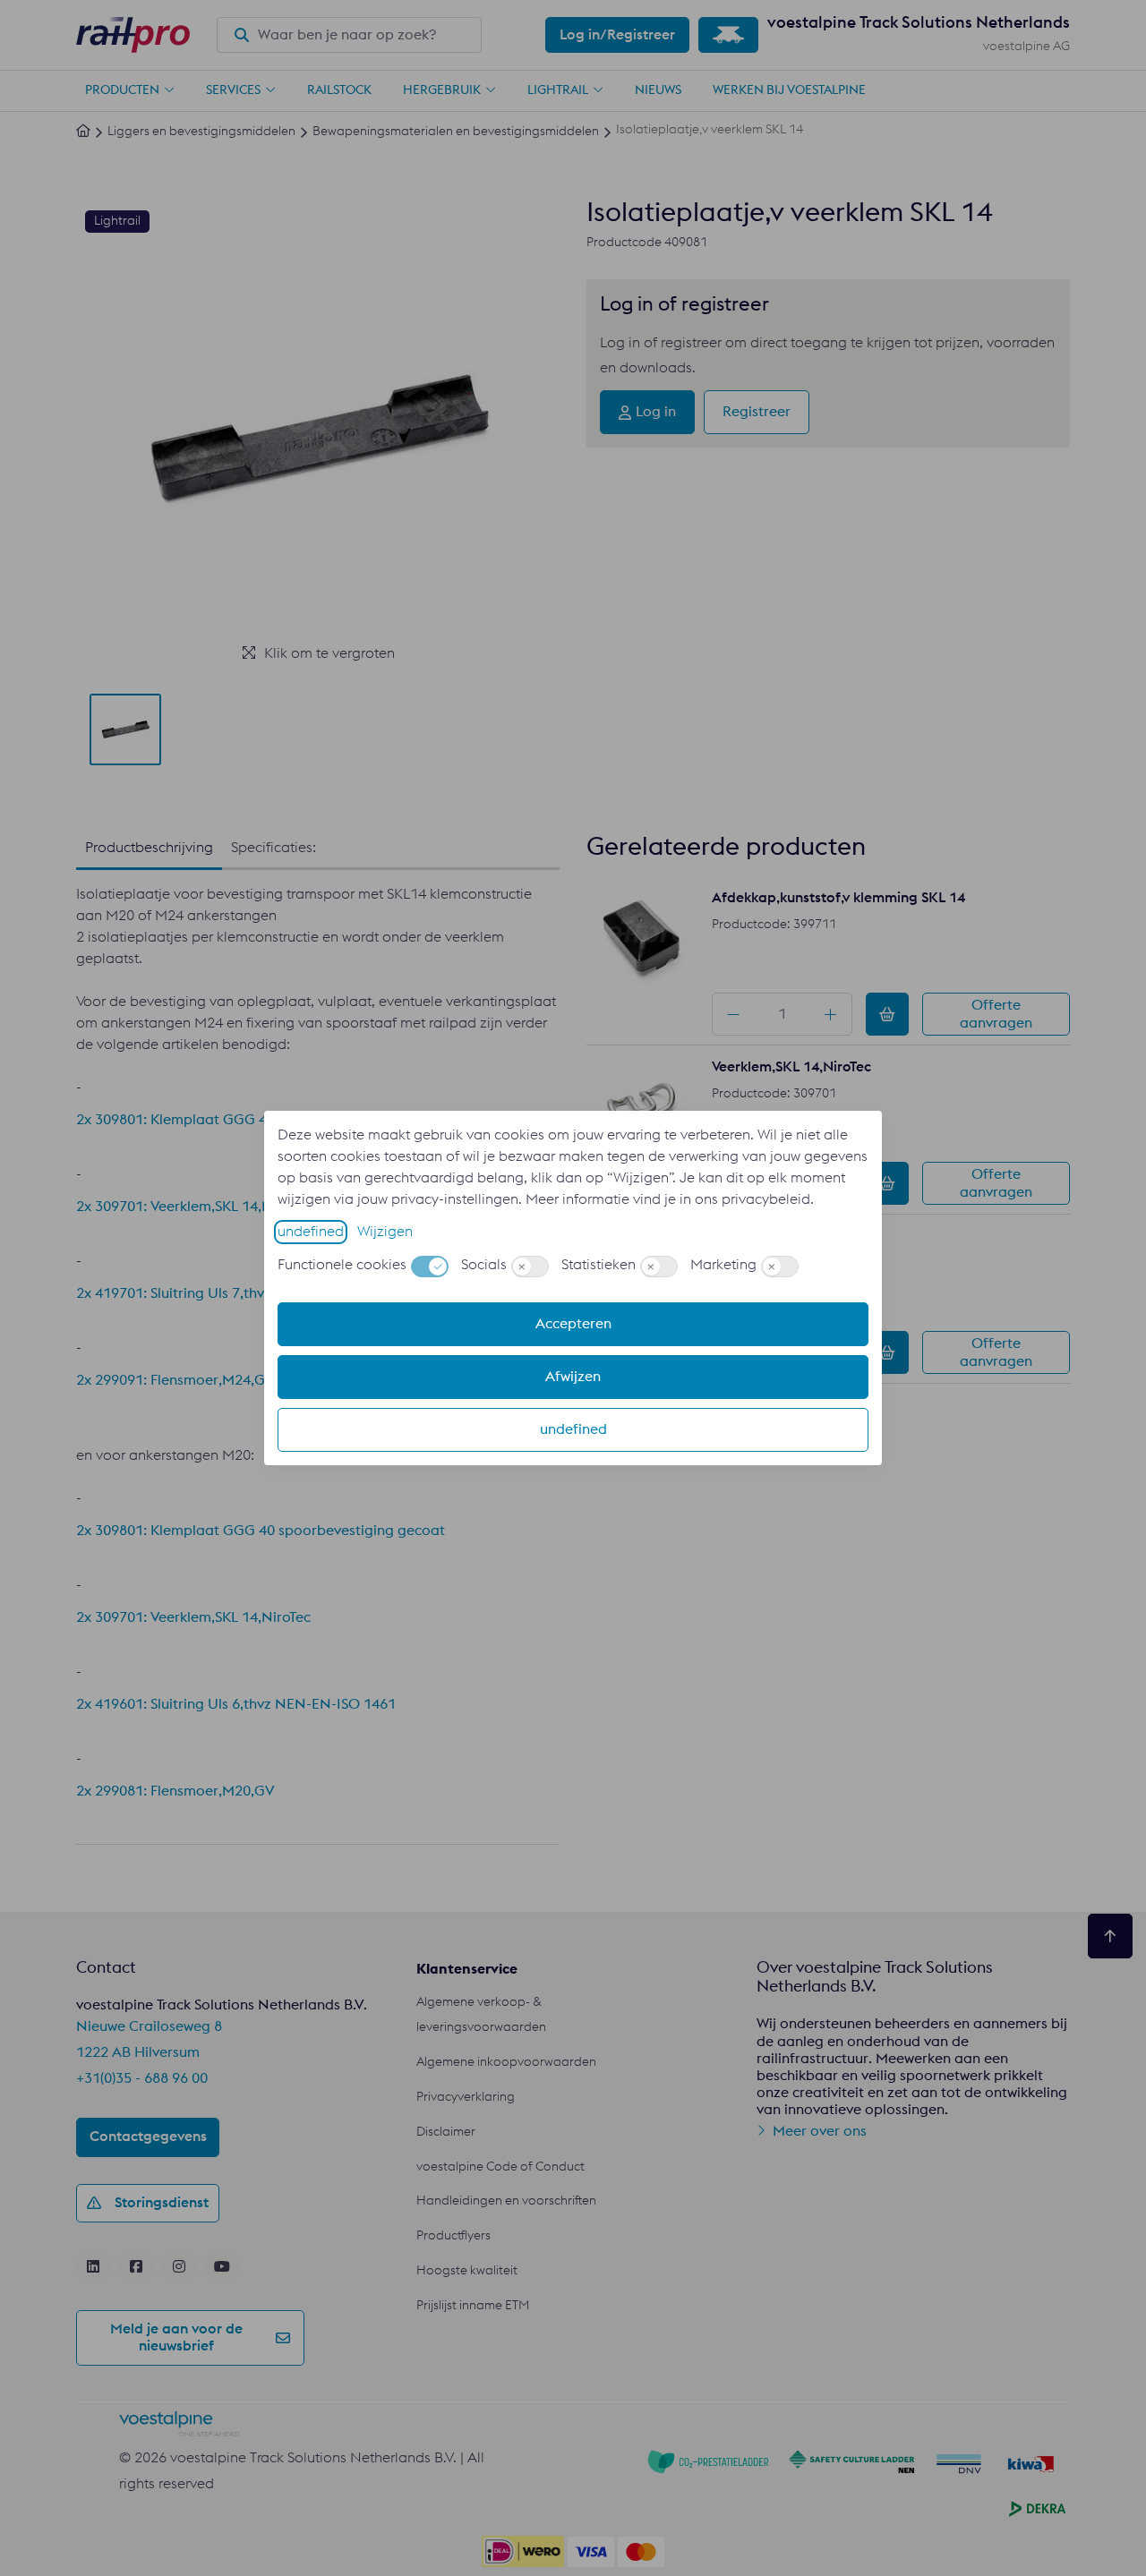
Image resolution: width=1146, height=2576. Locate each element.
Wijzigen (385, 1232)
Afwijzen (573, 1377)
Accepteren (573, 1324)
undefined (311, 1232)
